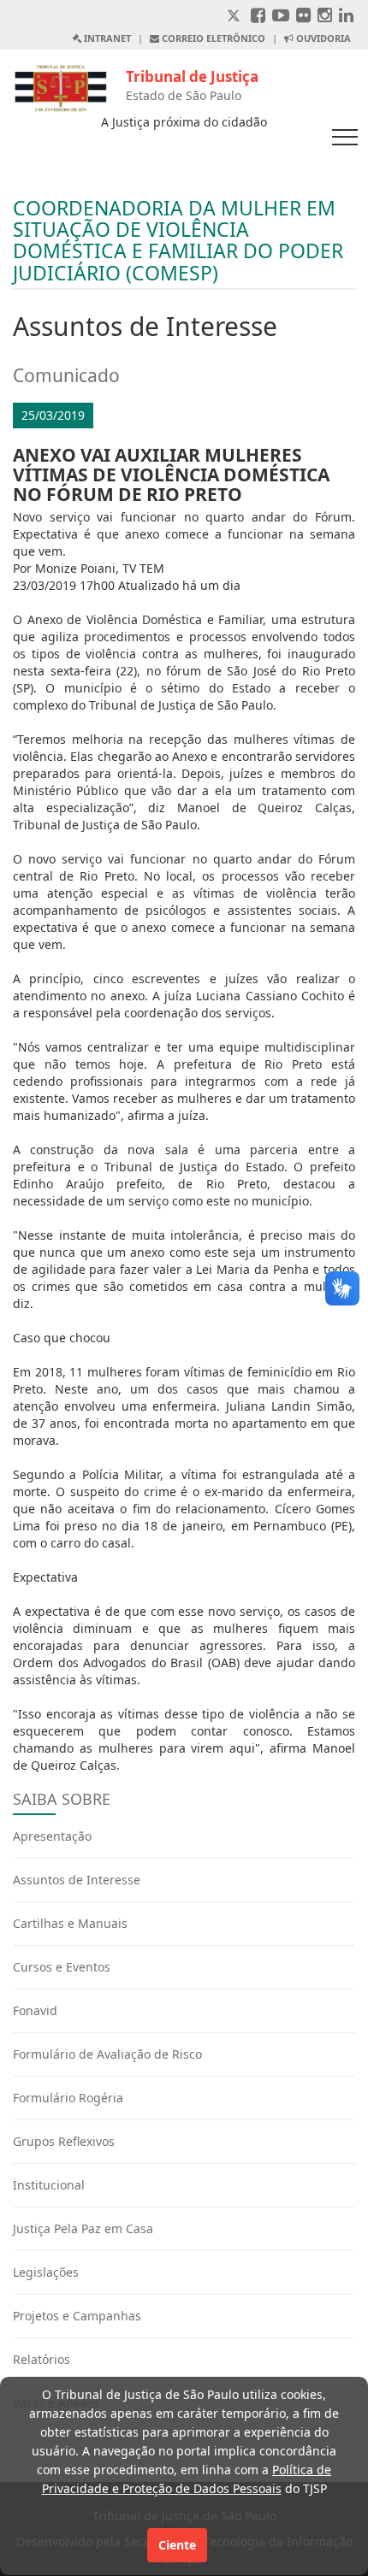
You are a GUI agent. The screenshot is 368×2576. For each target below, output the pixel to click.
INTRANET (106, 38)
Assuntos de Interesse (77, 1880)
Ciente (177, 2545)
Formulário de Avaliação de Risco (107, 2054)
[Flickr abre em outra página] (303, 17)
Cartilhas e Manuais (70, 1923)
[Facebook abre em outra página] (258, 17)
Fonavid (35, 2010)
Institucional (49, 2185)
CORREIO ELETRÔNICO (212, 38)
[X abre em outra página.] (235, 17)
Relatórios (42, 2359)
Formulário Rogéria (68, 2098)
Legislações (46, 2272)
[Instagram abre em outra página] (325, 17)
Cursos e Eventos (62, 1967)
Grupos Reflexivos (64, 2141)
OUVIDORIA (322, 38)
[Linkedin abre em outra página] (346, 17)
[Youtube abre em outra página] (281, 17)
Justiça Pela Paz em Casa (83, 2228)
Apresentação (52, 1836)
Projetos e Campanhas (77, 2316)
